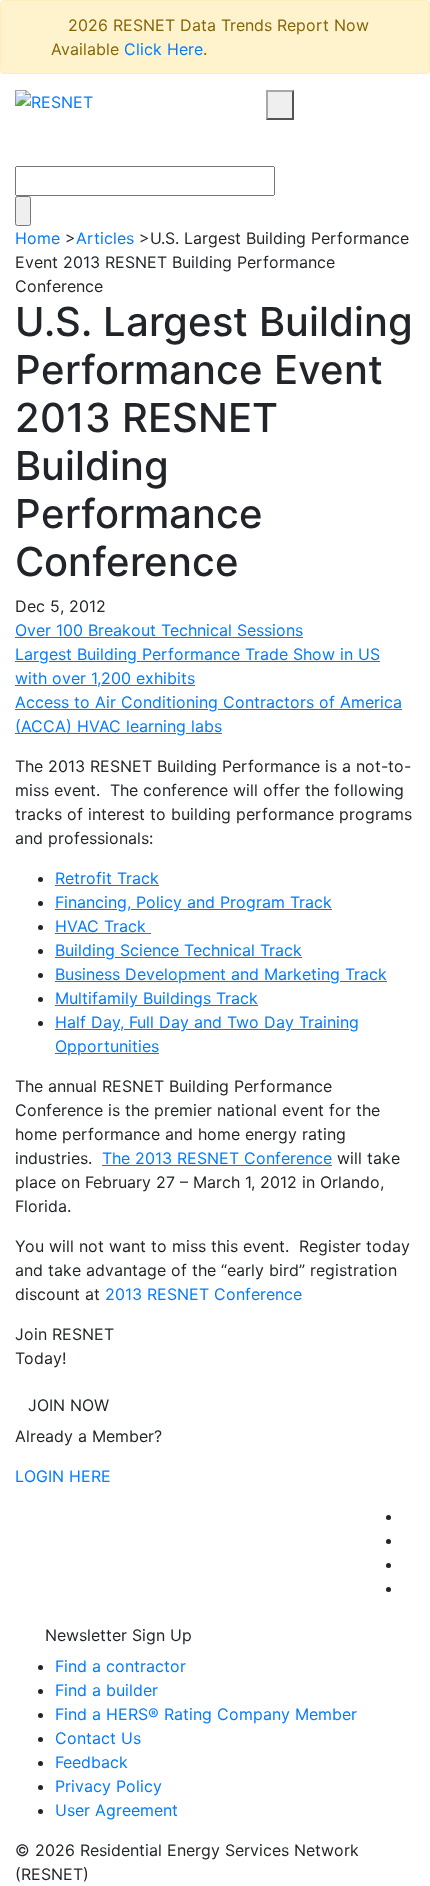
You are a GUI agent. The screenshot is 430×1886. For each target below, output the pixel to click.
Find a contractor (120, 1666)
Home (37, 238)
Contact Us (98, 1738)
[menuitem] (409, 1516)
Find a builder (106, 1690)
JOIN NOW (68, 1405)
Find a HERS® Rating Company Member (206, 1714)
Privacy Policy (108, 1786)
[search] (280, 105)
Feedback (91, 1762)
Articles (105, 238)
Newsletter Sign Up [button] (116, 1635)
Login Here (63, 1476)
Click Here (163, 49)
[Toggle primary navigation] (303, 143)
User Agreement (116, 1810)
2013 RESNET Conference (203, 1294)
